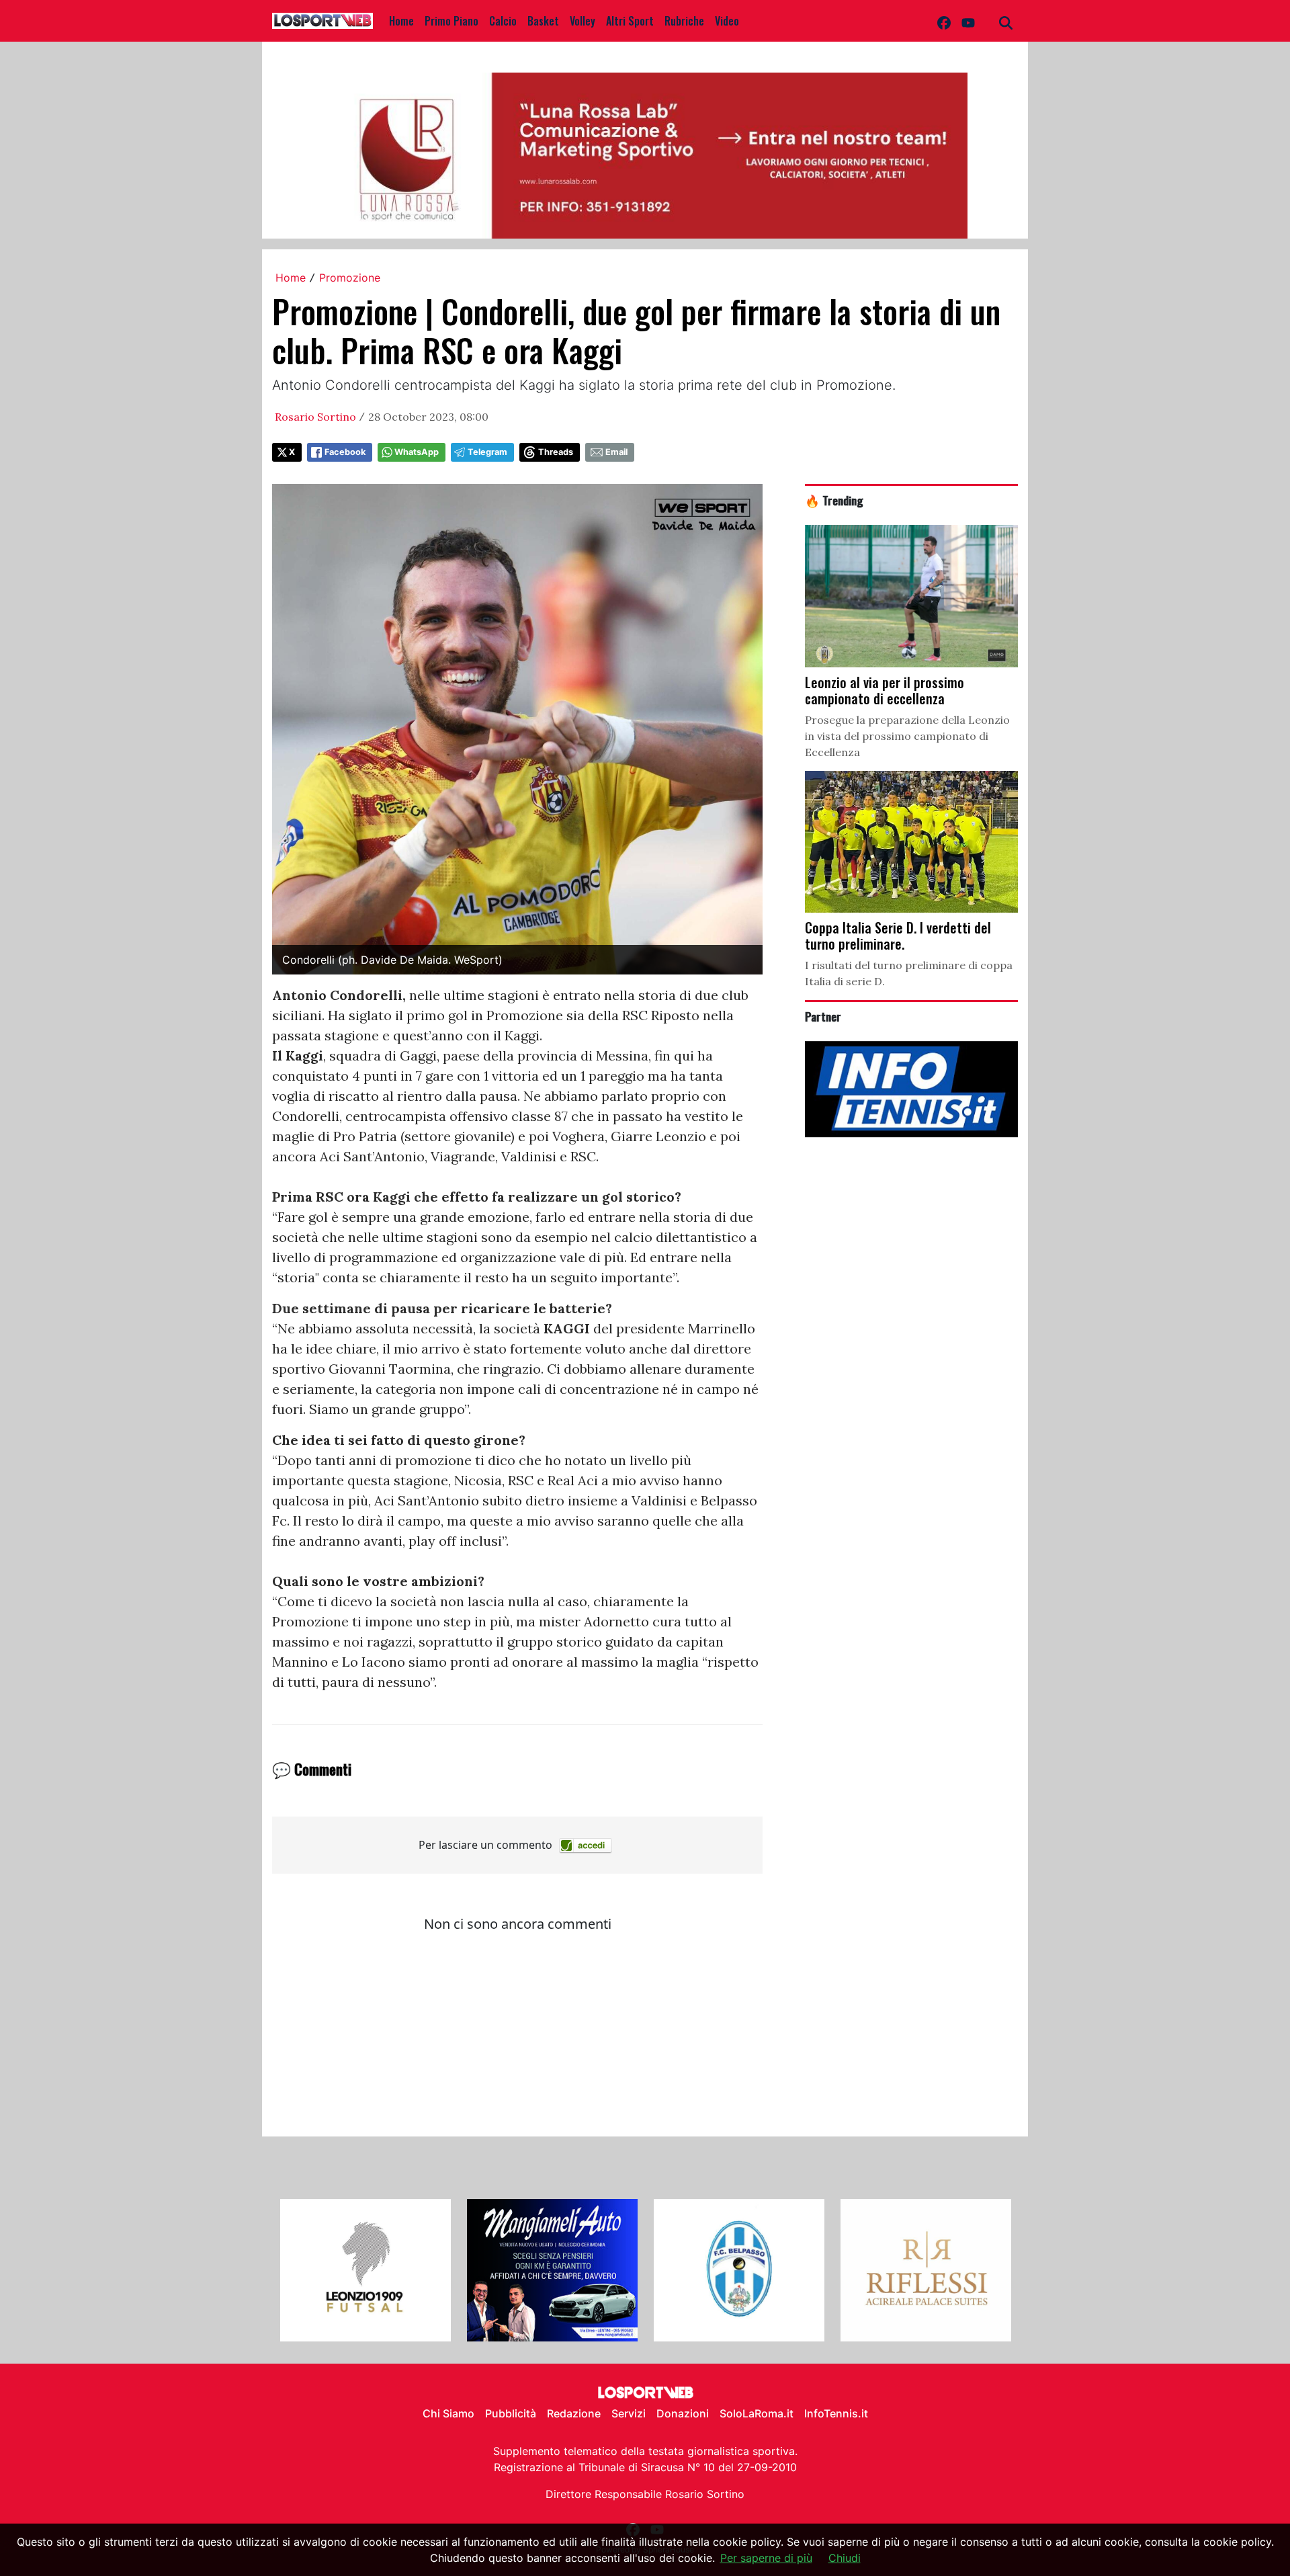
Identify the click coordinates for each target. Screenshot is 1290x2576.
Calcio (503, 21)
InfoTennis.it (836, 2413)
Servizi (629, 2413)
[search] (1006, 21)
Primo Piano (451, 21)
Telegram (487, 452)
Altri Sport (630, 21)
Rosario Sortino (315, 417)
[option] (365, 2270)
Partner (823, 1016)
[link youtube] (968, 21)
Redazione (574, 2413)
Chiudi (845, 2558)
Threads (556, 452)
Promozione (350, 278)
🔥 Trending (834, 500)
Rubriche (684, 21)
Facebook (345, 452)
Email (616, 452)
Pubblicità (511, 2413)
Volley (583, 21)
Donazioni (683, 2413)
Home (401, 21)
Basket (543, 21)
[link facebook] (944, 21)
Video (727, 21)
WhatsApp (417, 452)
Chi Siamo (448, 2413)
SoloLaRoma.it (757, 2413)
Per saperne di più (766, 2558)
